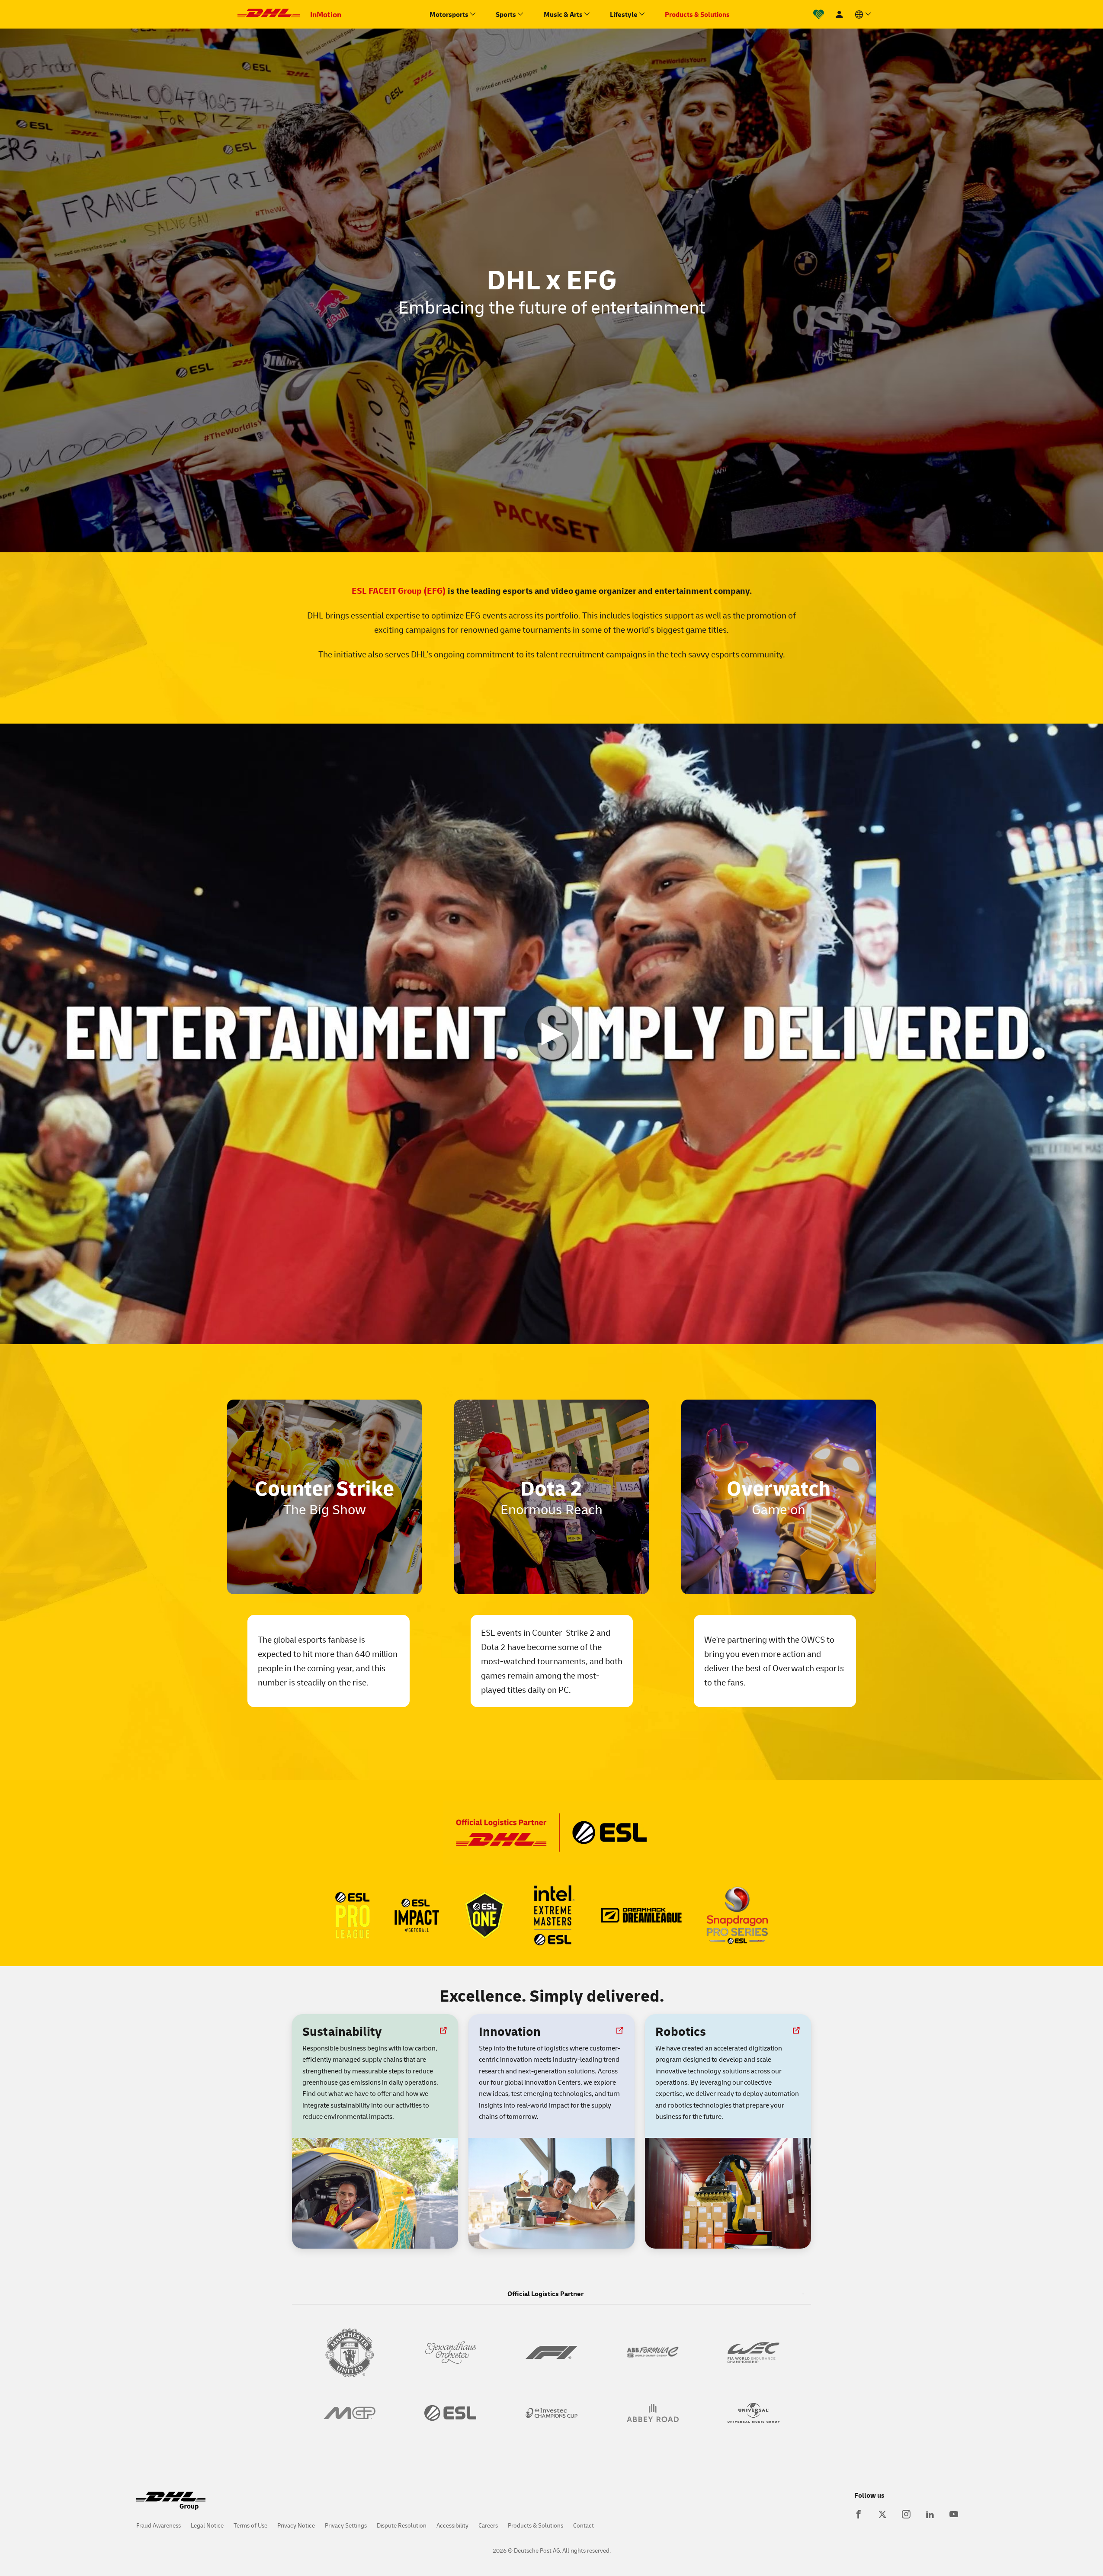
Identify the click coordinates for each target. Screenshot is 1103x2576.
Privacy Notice (296, 2525)
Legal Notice (207, 2525)
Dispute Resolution (402, 2525)
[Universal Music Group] (754, 2413)
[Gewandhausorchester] (451, 2352)
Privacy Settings (346, 2525)
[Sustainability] (819, 14)
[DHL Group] (171, 2505)
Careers (488, 2525)
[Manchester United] (349, 2352)
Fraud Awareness (159, 2525)
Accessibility (452, 2525)
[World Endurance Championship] (754, 2352)
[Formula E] (653, 2352)
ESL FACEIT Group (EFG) (399, 590)
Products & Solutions (535, 2525)
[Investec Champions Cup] (551, 2413)
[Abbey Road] (653, 2413)
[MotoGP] (349, 2413)
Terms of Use (250, 2525)
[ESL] (451, 2413)
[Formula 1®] (551, 2352)
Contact (584, 2525)
